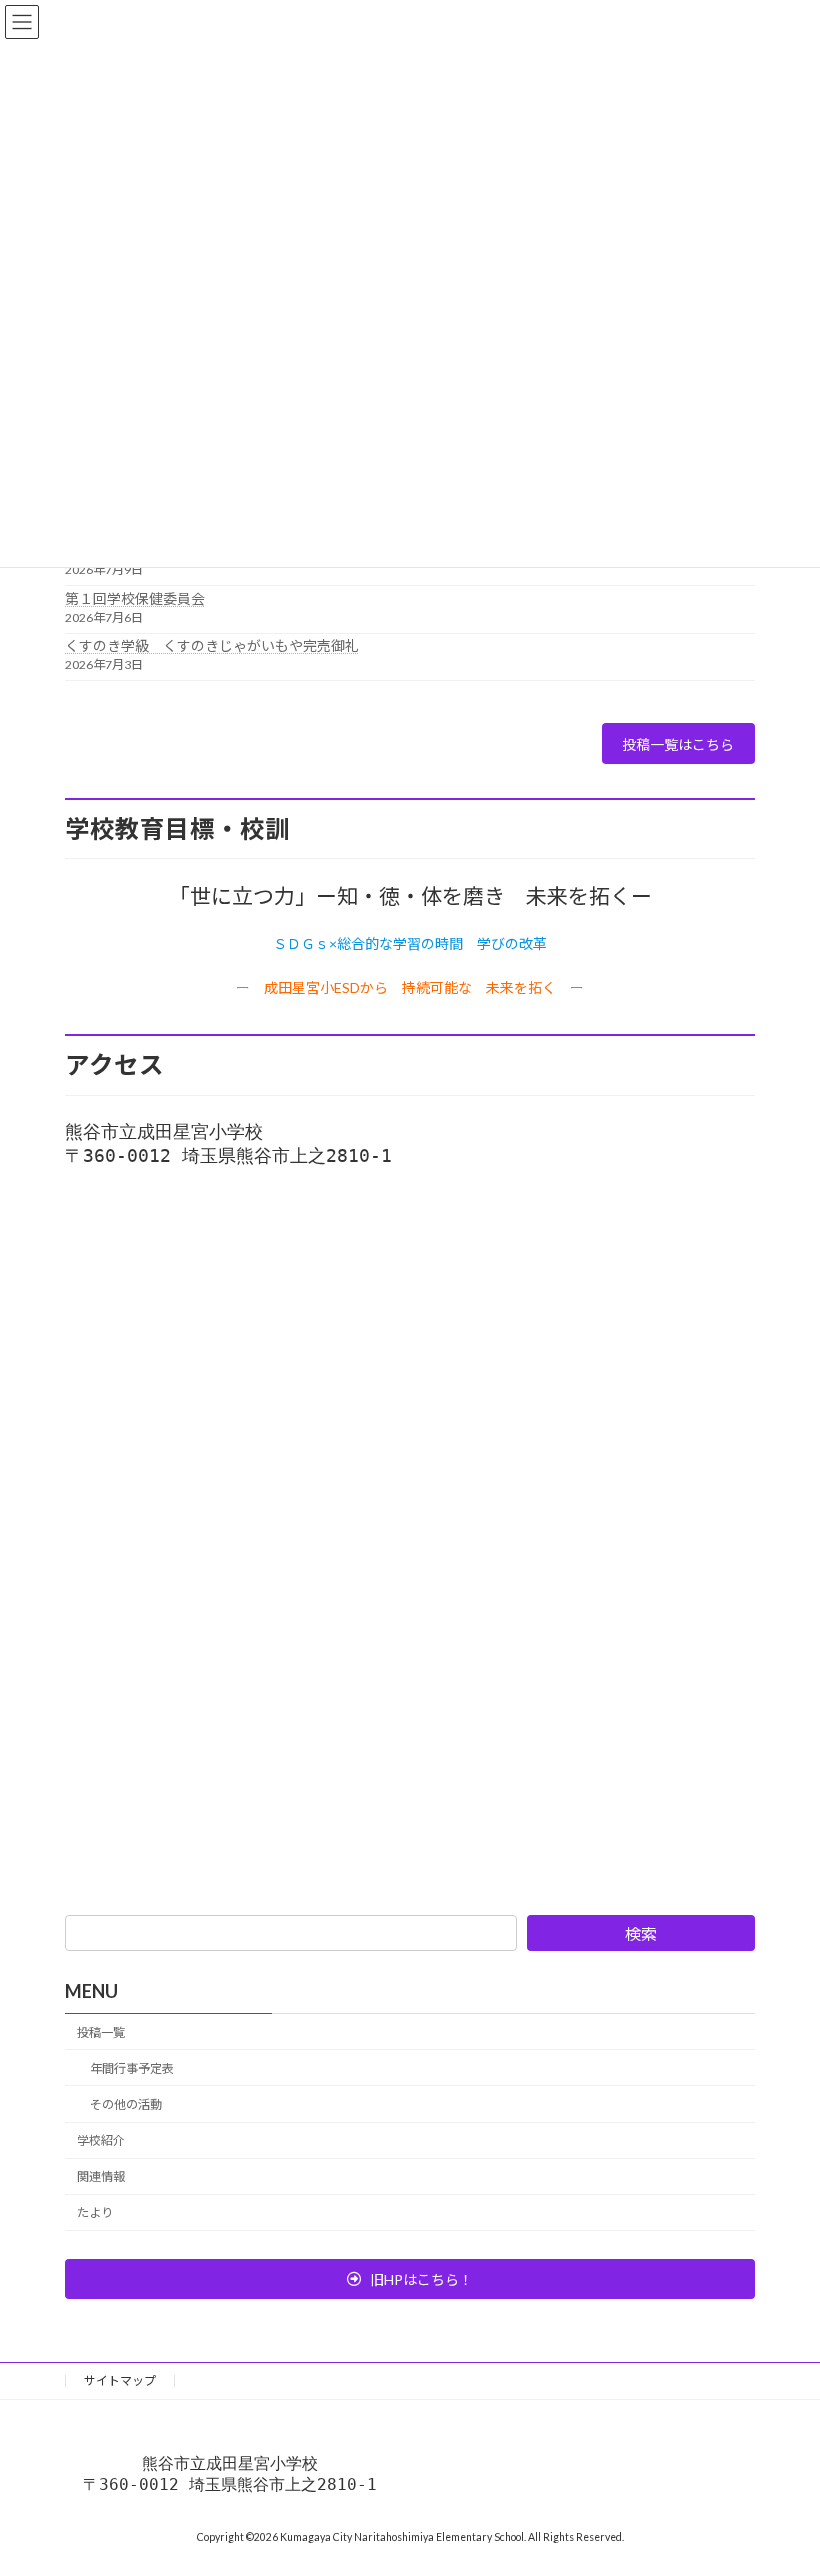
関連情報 (101, 2176)
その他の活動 (126, 2104)
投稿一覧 (101, 2032)
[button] (410, 2279)
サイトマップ (120, 2380)
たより (95, 2213)
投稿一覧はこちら (678, 744)
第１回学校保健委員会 (135, 598)
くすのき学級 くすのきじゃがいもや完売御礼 (212, 645)
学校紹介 (101, 2140)
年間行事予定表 (132, 2068)
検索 (641, 1933)
